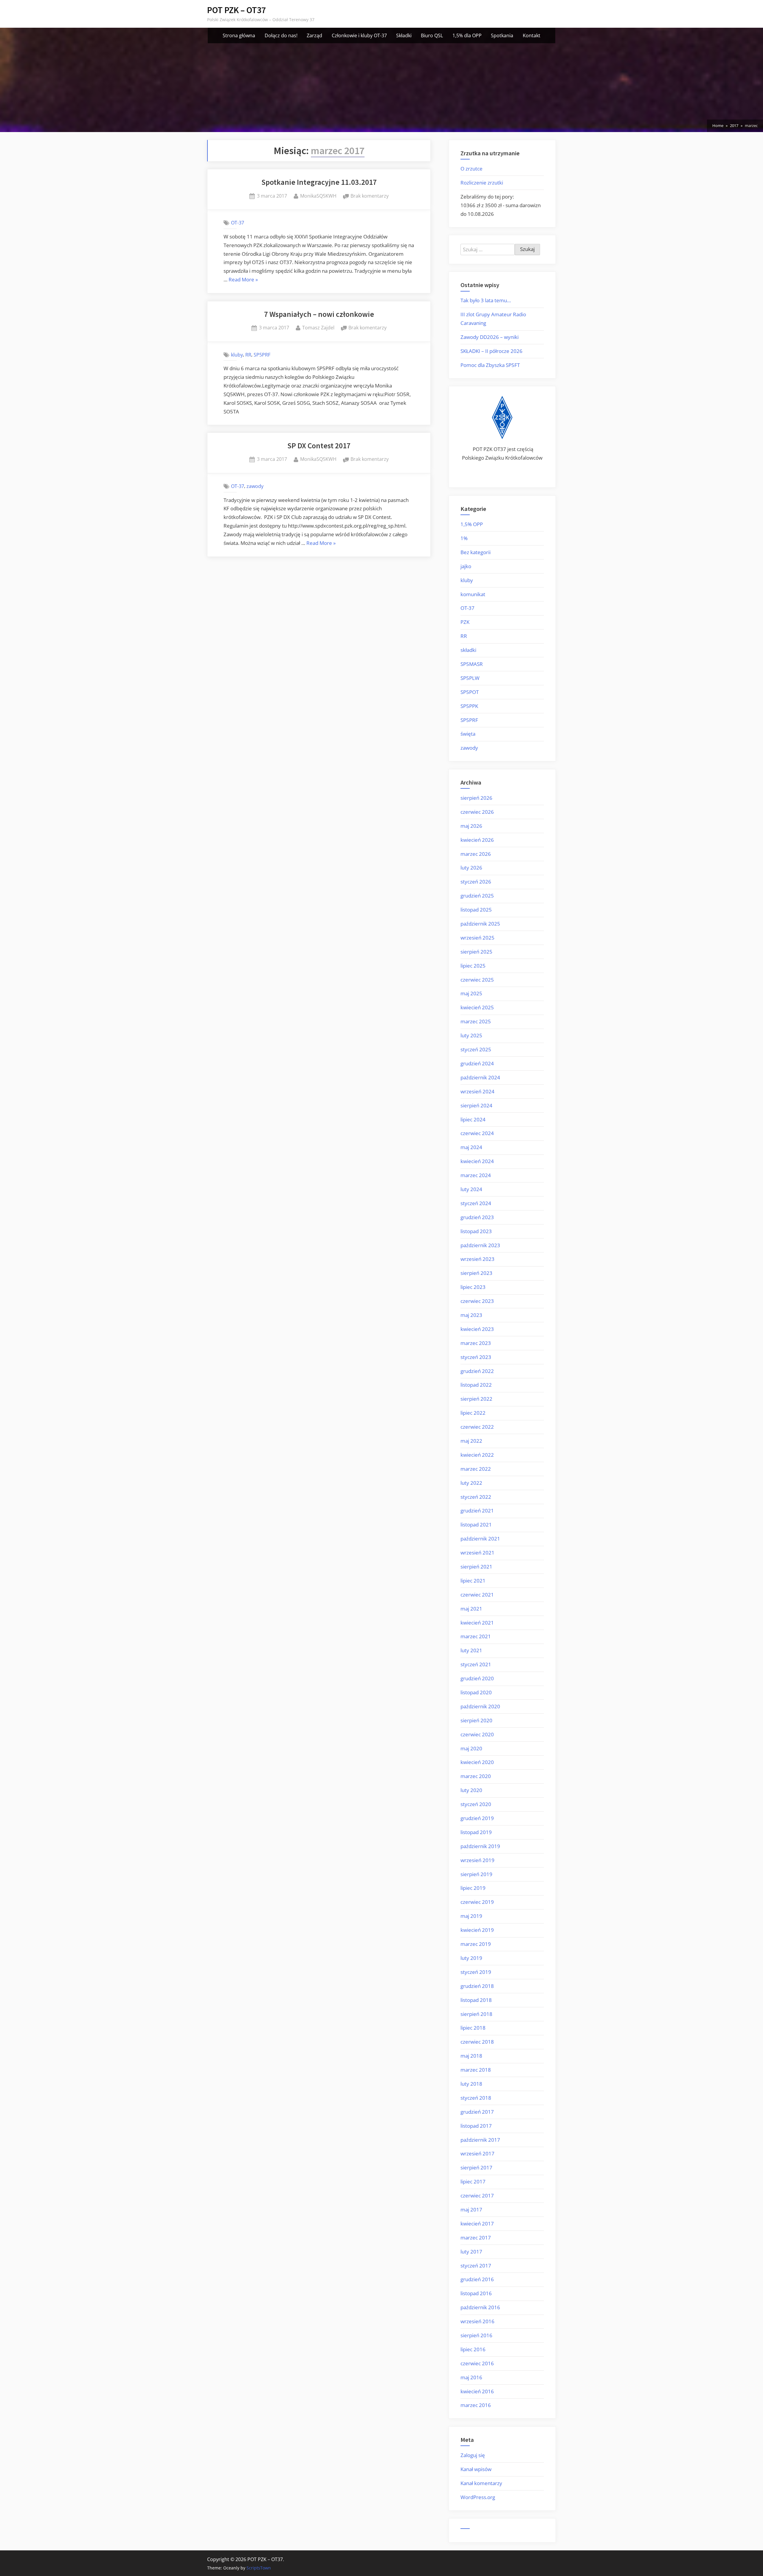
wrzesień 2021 (477, 1553)
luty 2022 (471, 1483)
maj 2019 (471, 1916)
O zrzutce (472, 169)
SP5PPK (469, 706)
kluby (237, 355)
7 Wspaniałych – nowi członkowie (319, 314)
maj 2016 (471, 2377)
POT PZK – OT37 (237, 10)
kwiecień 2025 (477, 1007)
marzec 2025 (476, 1021)
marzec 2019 (476, 1944)
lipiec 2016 (473, 2349)
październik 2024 (480, 1077)
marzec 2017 (476, 2238)
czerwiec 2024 (477, 1133)
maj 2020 (471, 1748)
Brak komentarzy (370, 196)
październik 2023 (480, 1245)
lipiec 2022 (473, 1413)
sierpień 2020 (476, 1720)
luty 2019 (471, 1958)
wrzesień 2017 (477, 2153)
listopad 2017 (476, 2126)
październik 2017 (480, 2140)
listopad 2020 (476, 1692)
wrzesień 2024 (477, 1091)
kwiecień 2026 (477, 840)
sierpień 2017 (476, 2167)
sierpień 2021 (476, 1567)
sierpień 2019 (476, 1874)
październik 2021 (480, 1539)
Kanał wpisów (476, 2469)
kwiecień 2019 (477, 1930)
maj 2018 (471, 2056)
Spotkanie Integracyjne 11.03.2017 (319, 182)
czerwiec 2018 (477, 2042)
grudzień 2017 (477, 2112)
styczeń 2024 (476, 1203)
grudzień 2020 (477, 1678)
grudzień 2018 (477, 1986)
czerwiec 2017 (477, 2196)
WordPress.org (478, 2497)
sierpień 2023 (476, 1273)
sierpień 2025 (476, 952)
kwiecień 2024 (477, 1161)
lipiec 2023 (473, 1287)
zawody (255, 486)
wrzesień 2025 (477, 938)
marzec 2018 (476, 2070)
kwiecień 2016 (477, 2391)
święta (468, 734)
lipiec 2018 (473, 2028)
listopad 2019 (476, 1832)
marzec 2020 (476, 1776)
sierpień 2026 (476, 798)
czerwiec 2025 (477, 980)
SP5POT (470, 692)
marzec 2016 (476, 2405)
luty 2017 (471, 2252)
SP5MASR (472, 664)
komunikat (473, 594)
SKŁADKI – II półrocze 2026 (491, 351)
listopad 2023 (476, 1231)
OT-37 (238, 223)
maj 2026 (471, 826)
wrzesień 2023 (477, 1259)
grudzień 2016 (477, 2279)
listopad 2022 (476, 1385)
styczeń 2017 (476, 2266)
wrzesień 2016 (477, 2321)
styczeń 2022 (476, 1497)
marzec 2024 (476, 1175)
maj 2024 (471, 1147)
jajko (466, 566)
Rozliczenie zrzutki (482, 183)
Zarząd (314, 35)
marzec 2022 (476, 1469)
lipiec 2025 (473, 966)
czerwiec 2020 (477, 1734)
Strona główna (239, 35)
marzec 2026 (476, 854)
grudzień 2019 (477, 1818)
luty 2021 (471, 1650)
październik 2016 (480, 2307)
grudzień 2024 (477, 1063)
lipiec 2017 (473, 2181)
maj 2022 (471, 1441)
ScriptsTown (259, 2568)
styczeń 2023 (476, 1357)
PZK (465, 622)
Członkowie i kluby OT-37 (359, 35)
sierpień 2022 (476, 1399)
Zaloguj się (473, 2455)
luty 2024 (471, 1189)
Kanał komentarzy (481, 2483)
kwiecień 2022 (477, 1455)
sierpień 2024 (476, 1105)
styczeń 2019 (476, 1972)
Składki (404, 35)
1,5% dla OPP (467, 35)
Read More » (243, 280)
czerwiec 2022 (477, 1427)
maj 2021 (471, 1609)
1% (464, 538)
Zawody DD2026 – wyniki (490, 337)
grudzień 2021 (477, 1511)
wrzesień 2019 (477, 1860)
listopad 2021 (476, 1525)
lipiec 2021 (473, 1581)
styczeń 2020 (476, 1804)
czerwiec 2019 (477, 1902)
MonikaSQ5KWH (318, 196)
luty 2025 (471, 1035)
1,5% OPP (472, 524)
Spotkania (502, 35)
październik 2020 (480, 1706)
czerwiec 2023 (477, 1301)
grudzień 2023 (477, 1217)
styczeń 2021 (476, 1664)
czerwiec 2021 (477, 1595)
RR (248, 355)
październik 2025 (480, 924)
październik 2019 (480, 1846)
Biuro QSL (432, 35)
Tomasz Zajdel (318, 327)
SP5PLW (470, 678)
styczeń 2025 (476, 1049)
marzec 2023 (476, 1343)
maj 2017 (471, 2210)
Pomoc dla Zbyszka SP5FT (490, 365)
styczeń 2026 (476, 882)
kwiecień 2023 (477, 1329)
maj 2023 (471, 1315)
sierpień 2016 (476, 2335)
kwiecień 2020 (477, 1762)
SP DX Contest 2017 (319, 446)
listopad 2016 (476, 2293)
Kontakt (532, 35)
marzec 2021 (476, 1636)
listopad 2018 (476, 2000)
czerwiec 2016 (477, 2363)
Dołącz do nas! (281, 35)
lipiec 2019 (473, 1888)
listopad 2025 (476, 910)
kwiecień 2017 (477, 2224)
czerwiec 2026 (477, 812)
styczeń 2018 (476, 2098)
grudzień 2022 (477, 1371)
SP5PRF (262, 355)
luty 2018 (471, 2084)
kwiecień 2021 (477, 1623)
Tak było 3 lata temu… (486, 300)
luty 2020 (471, 1790)
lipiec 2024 (473, 1119)
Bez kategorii (476, 552)
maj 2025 (471, 993)
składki (468, 650)
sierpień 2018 (476, 2014)
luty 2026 (471, 868)
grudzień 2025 (477, 896)
